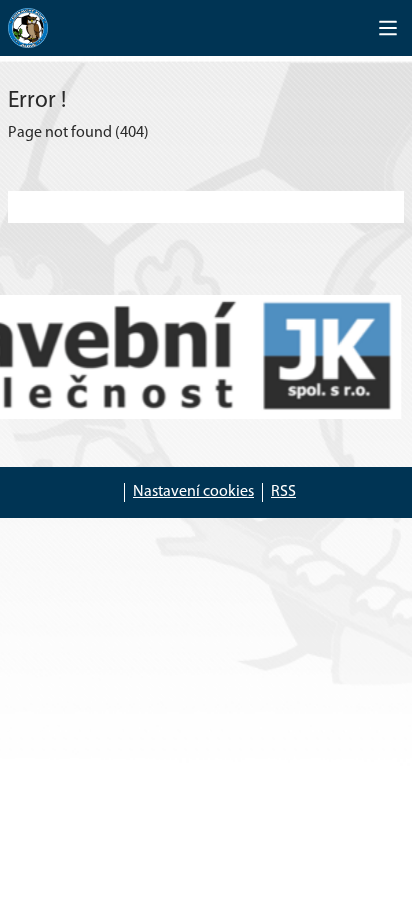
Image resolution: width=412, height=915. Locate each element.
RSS (283, 492)
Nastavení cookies (193, 492)
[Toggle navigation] (388, 28)
